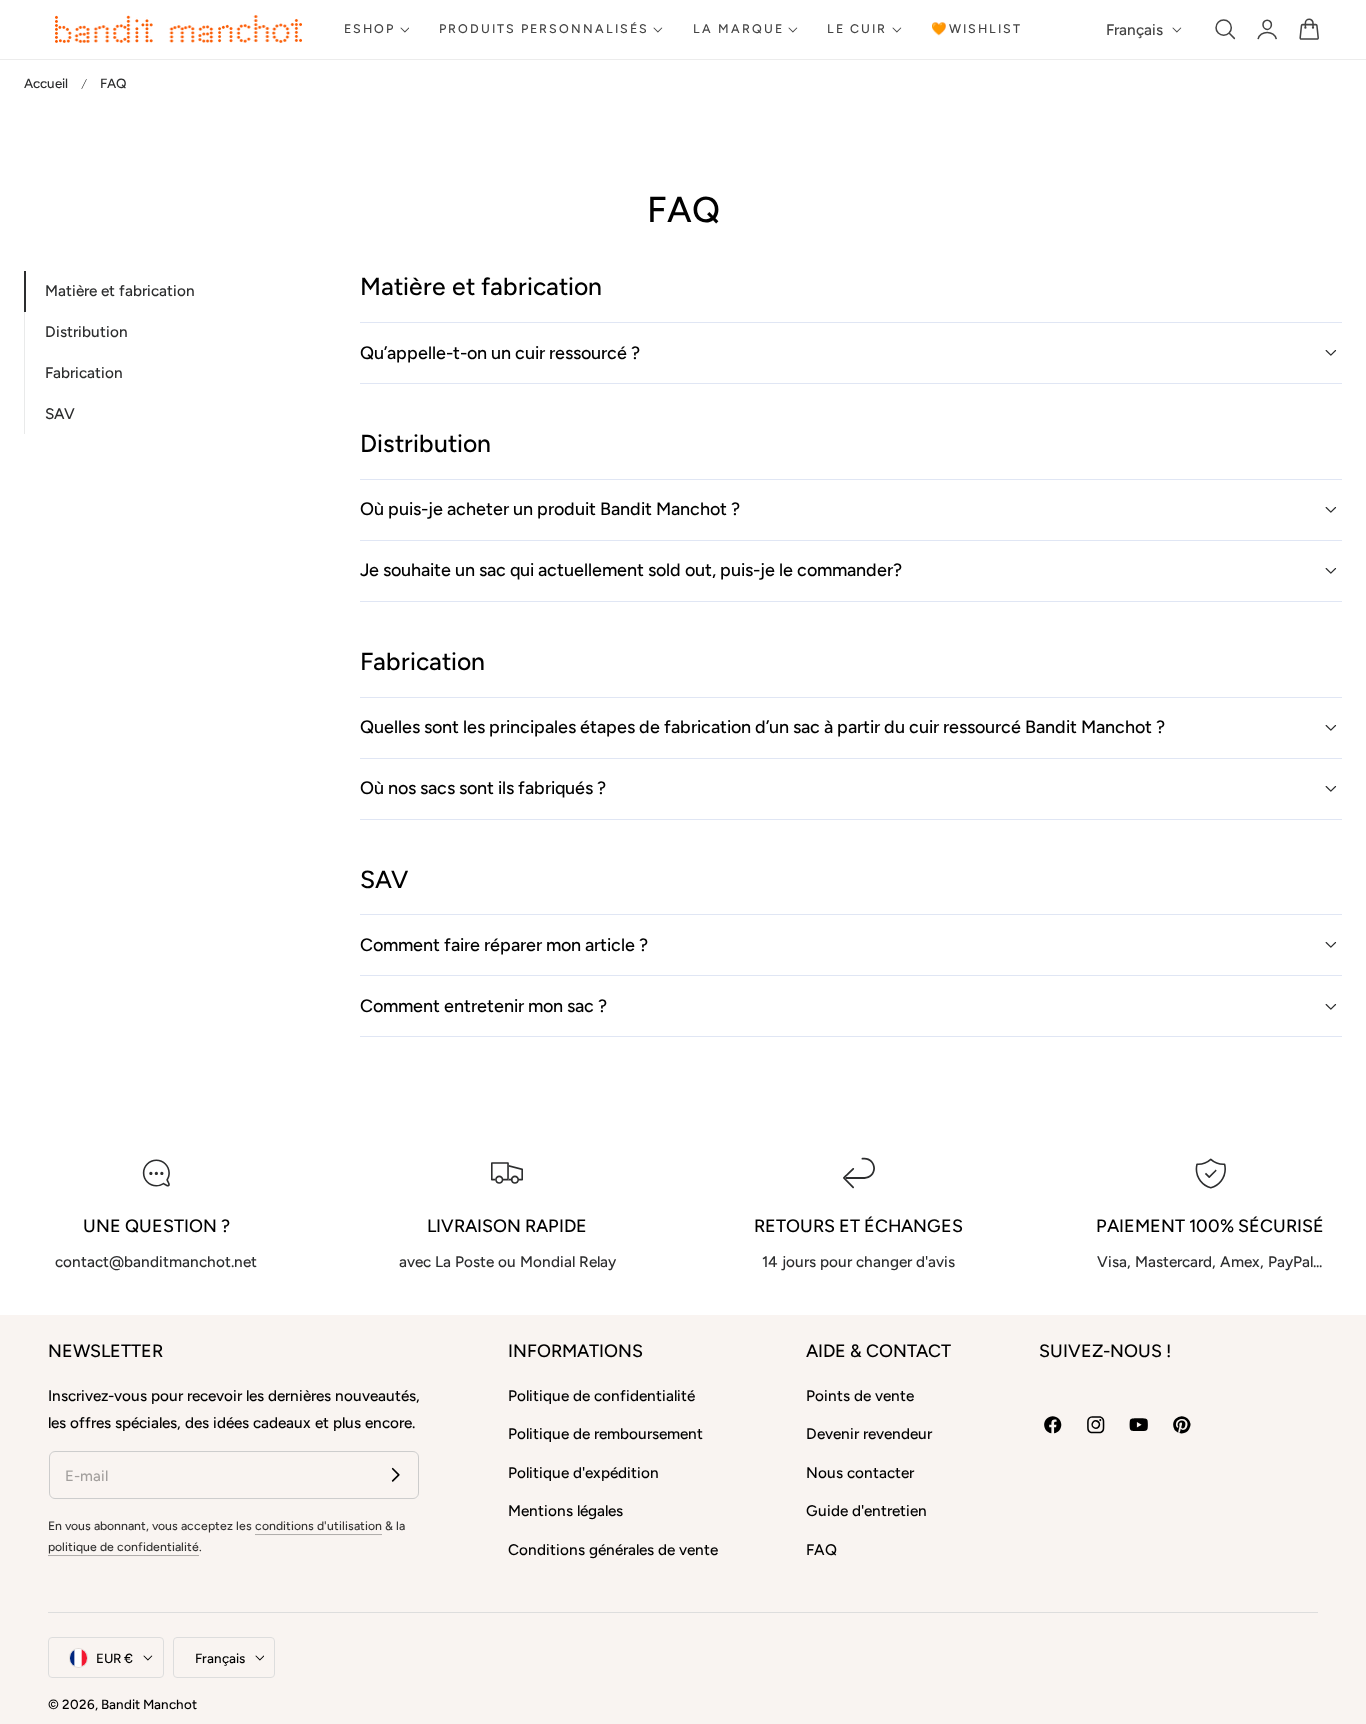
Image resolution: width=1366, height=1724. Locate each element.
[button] (1225, 29)
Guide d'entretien (866, 1511)
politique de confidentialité (123, 1546)
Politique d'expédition (583, 1472)
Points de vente (860, 1395)
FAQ (821, 1549)
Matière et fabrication (120, 291)
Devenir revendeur (869, 1434)
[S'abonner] (395, 1474)
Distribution (86, 332)
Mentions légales (565, 1511)
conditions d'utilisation (318, 1525)
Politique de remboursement (605, 1434)
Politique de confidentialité (601, 1395)
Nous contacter (860, 1472)
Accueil (46, 83)
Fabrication (84, 373)
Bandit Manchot (149, 1704)
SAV (60, 413)
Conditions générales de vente (613, 1549)
